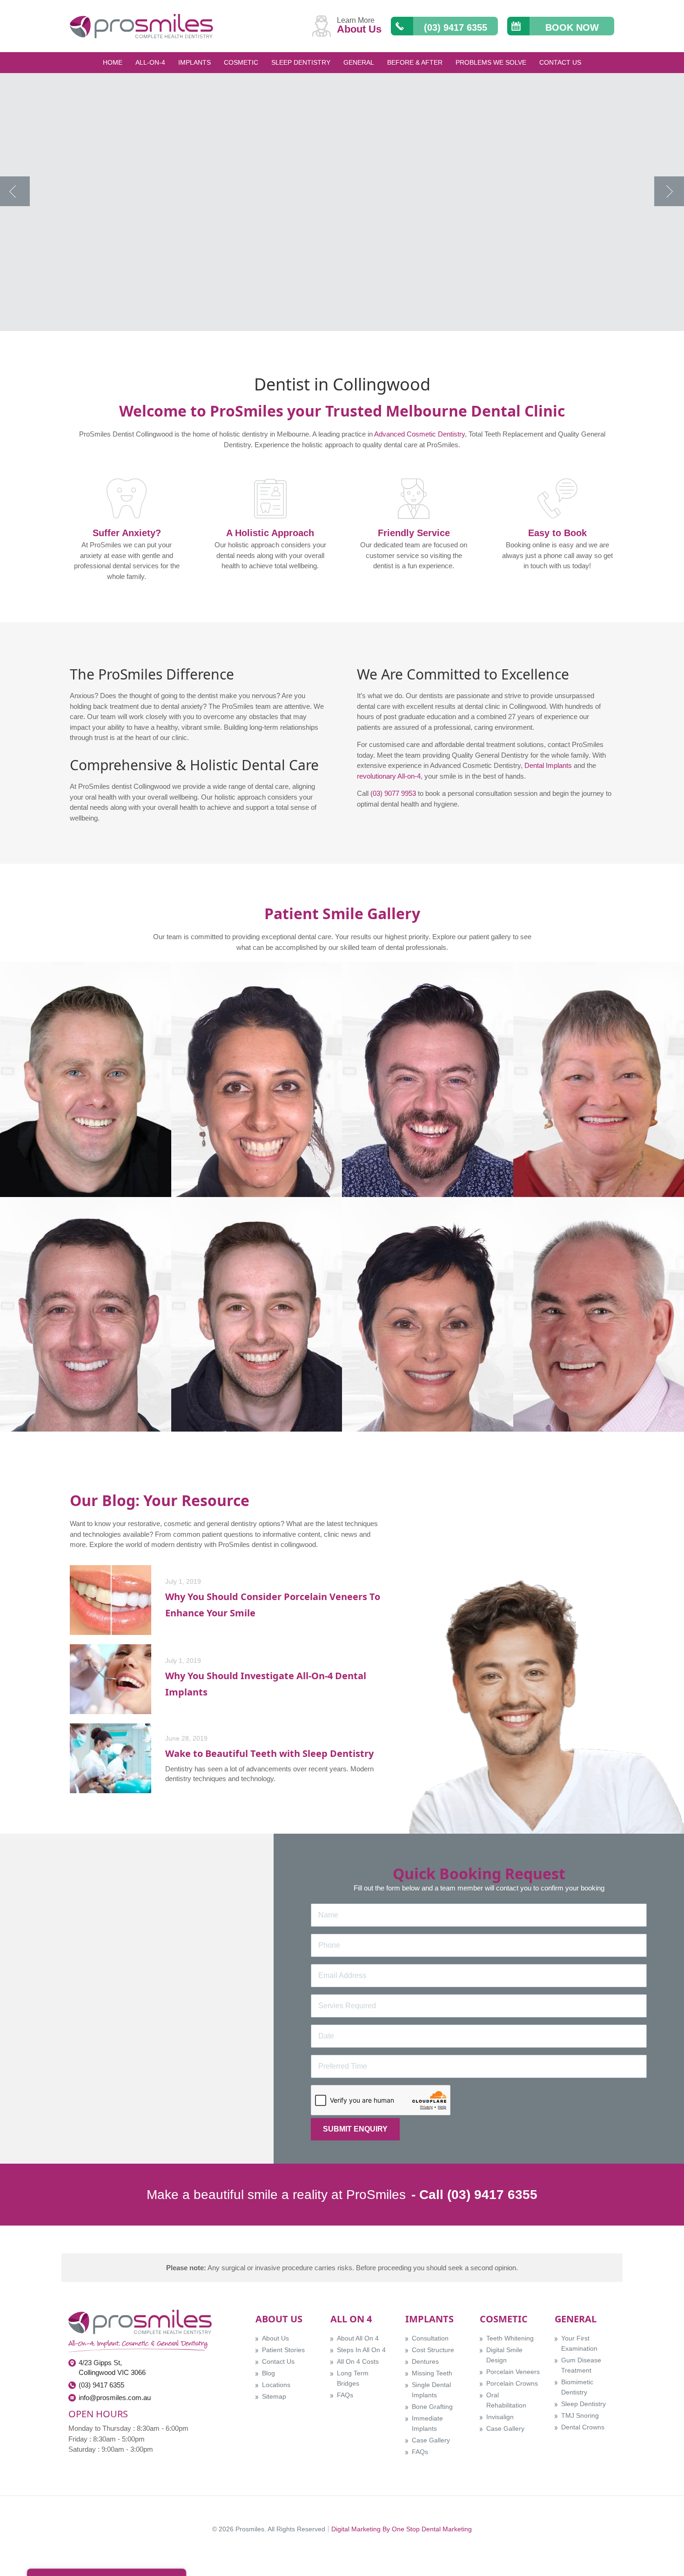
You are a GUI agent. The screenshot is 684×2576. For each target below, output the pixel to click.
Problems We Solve (491, 62)
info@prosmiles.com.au (115, 2398)
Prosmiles (250, 2529)
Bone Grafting (432, 2407)
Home (113, 62)
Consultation (430, 2338)
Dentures (425, 2361)
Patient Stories (283, 2350)
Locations (276, 2385)
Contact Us (560, 62)
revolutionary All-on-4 (389, 776)
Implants (194, 62)
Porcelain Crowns (512, 2383)
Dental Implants (548, 765)
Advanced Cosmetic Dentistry (419, 434)
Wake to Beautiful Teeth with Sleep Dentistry (269, 1753)
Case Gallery (431, 2440)
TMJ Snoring (580, 2415)
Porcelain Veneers (513, 2372)
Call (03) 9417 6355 (478, 2195)
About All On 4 (358, 2338)
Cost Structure (433, 2350)
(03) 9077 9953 (393, 793)
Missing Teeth (432, 2373)
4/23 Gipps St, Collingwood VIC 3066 (112, 2367)
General (359, 62)
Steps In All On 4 (361, 2350)
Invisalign (500, 2417)
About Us (275, 2338)
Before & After (415, 62)
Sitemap (274, 2396)
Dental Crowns (583, 2427)
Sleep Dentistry (301, 62)
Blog (268, 2373)
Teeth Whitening (510, 2338)
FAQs (345, 2395)
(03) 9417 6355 (101, 2385)
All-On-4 (150, 62)
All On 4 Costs (358, 2361)
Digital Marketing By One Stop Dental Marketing (402, 2529)
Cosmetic (241, 62)
